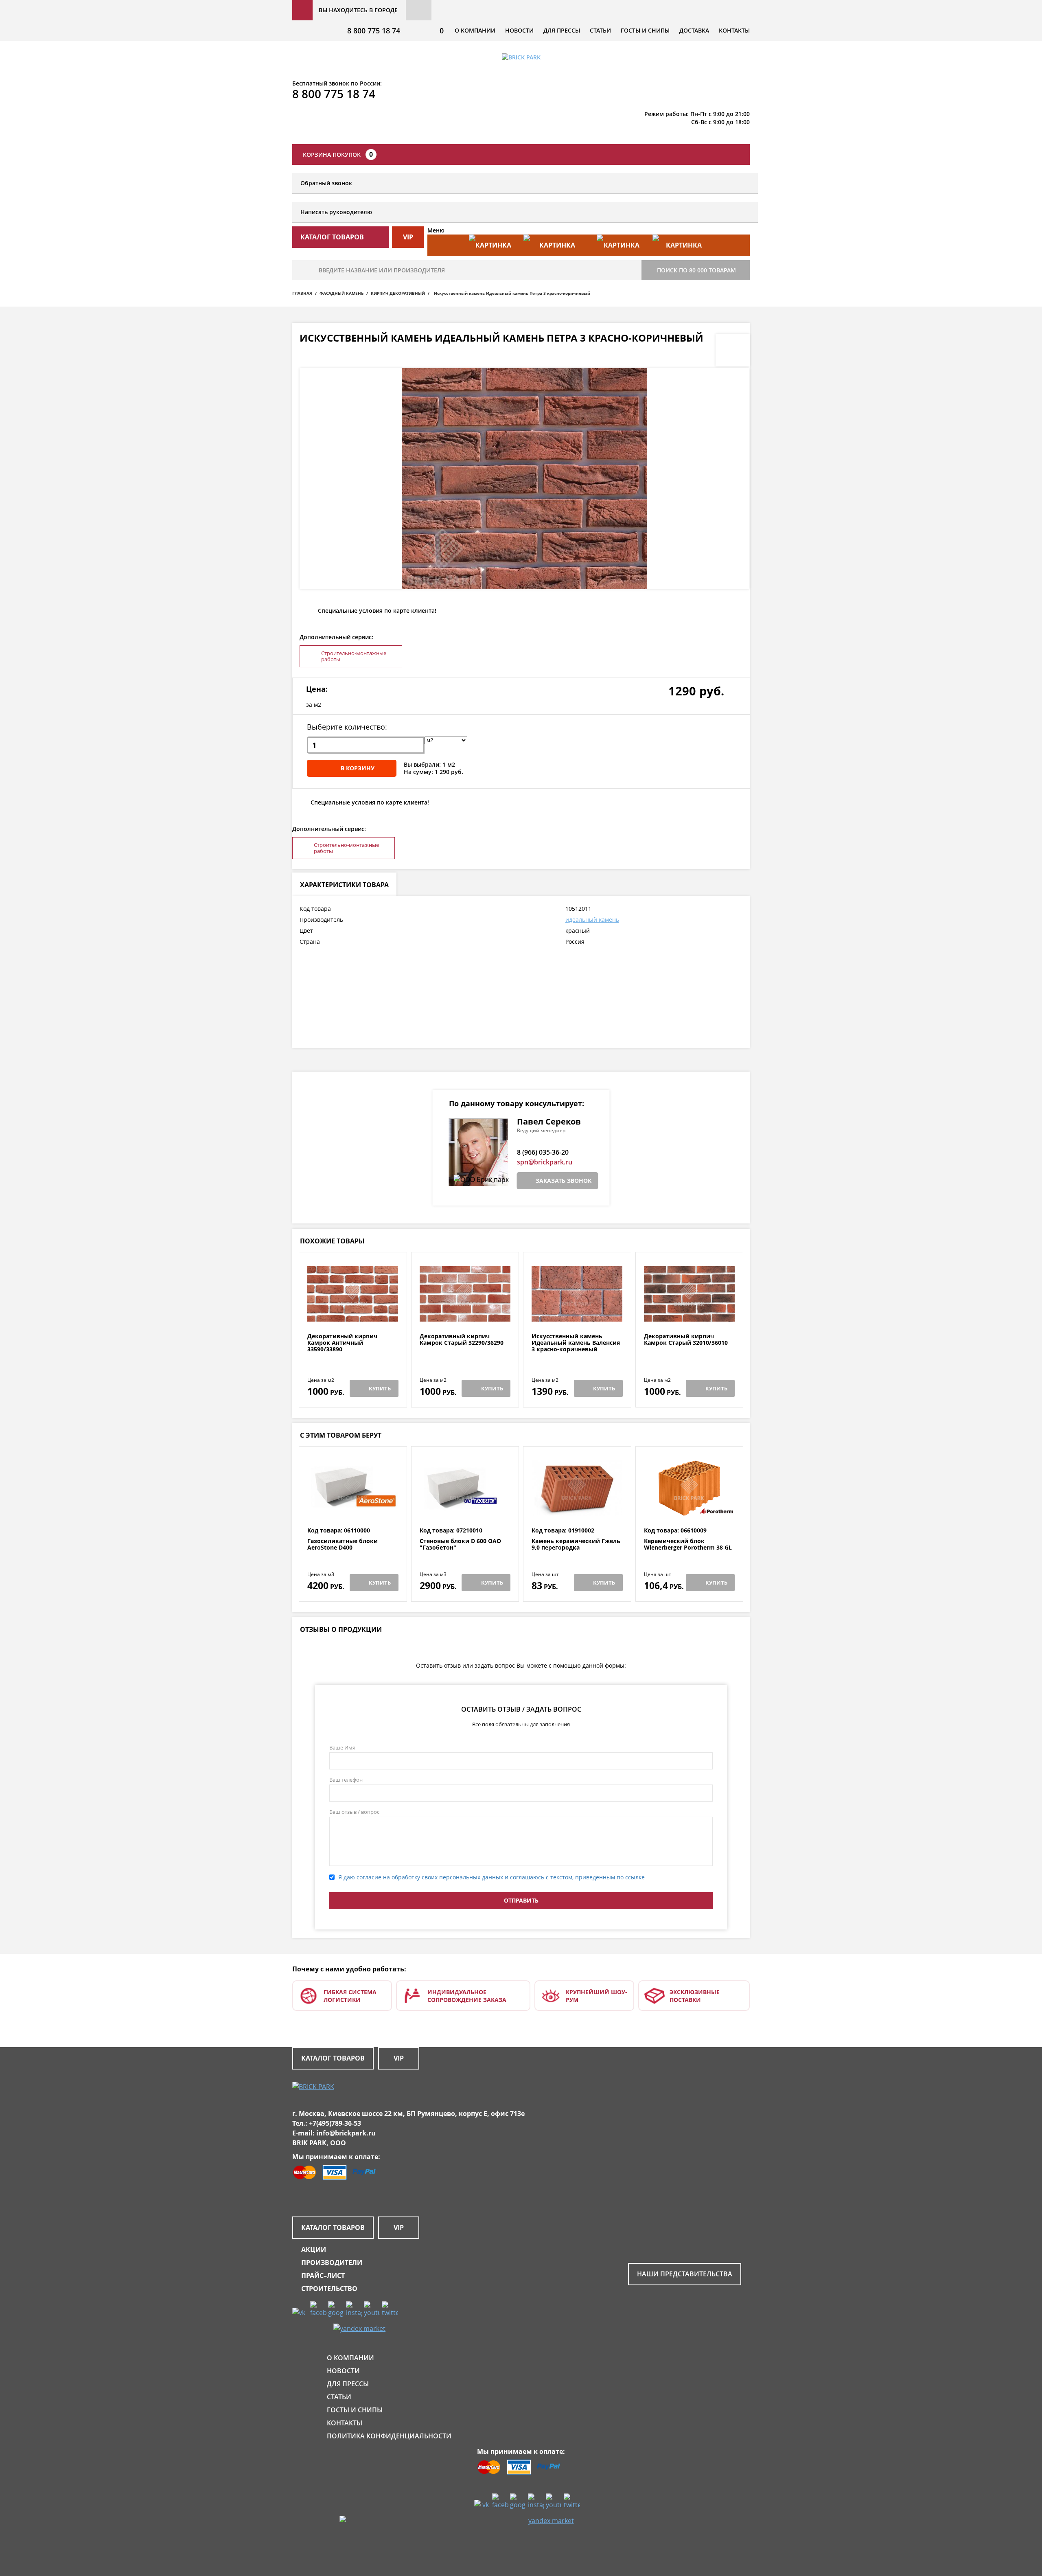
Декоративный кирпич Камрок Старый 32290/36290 (462, 1340)
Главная (302, 293)
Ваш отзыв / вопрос (354, 1812)
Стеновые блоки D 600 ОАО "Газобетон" (460, 1545)
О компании (475, 30)
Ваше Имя (342, 1747)
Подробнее (353, 1313)
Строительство (329, 2289)
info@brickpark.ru (346, 2133)
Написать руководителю (336, 212)
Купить (380, 1388)
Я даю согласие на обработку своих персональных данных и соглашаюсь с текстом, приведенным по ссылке (491, 1877)
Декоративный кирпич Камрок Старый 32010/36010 (686, 1340)
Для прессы (562, 30)
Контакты (734, 30)
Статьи (600, 30)
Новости (519, 30)
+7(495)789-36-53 (335, 2123)
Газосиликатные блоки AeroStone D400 (343, 1545)
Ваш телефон (346, 1780)
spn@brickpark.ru (545, 1162)
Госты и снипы (645, 30)
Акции (314, 2249)
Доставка (694, 30)
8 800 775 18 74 (374, 31)
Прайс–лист (323, 2276)
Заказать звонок (564, 1181)
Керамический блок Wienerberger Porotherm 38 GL (688, 1545)
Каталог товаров (333, 2058)
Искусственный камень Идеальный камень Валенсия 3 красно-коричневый (576, 1343)
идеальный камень (592, 920)
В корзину (358, 768)
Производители (332, 2262)
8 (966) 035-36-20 (543, 1152)
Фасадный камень (341, 293)
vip (408, 237)
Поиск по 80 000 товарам (696, 270)
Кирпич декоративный (398, 293)
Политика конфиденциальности (389, 2436)
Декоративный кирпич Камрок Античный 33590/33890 (342, 1343)
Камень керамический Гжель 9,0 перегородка (576, 1545)
